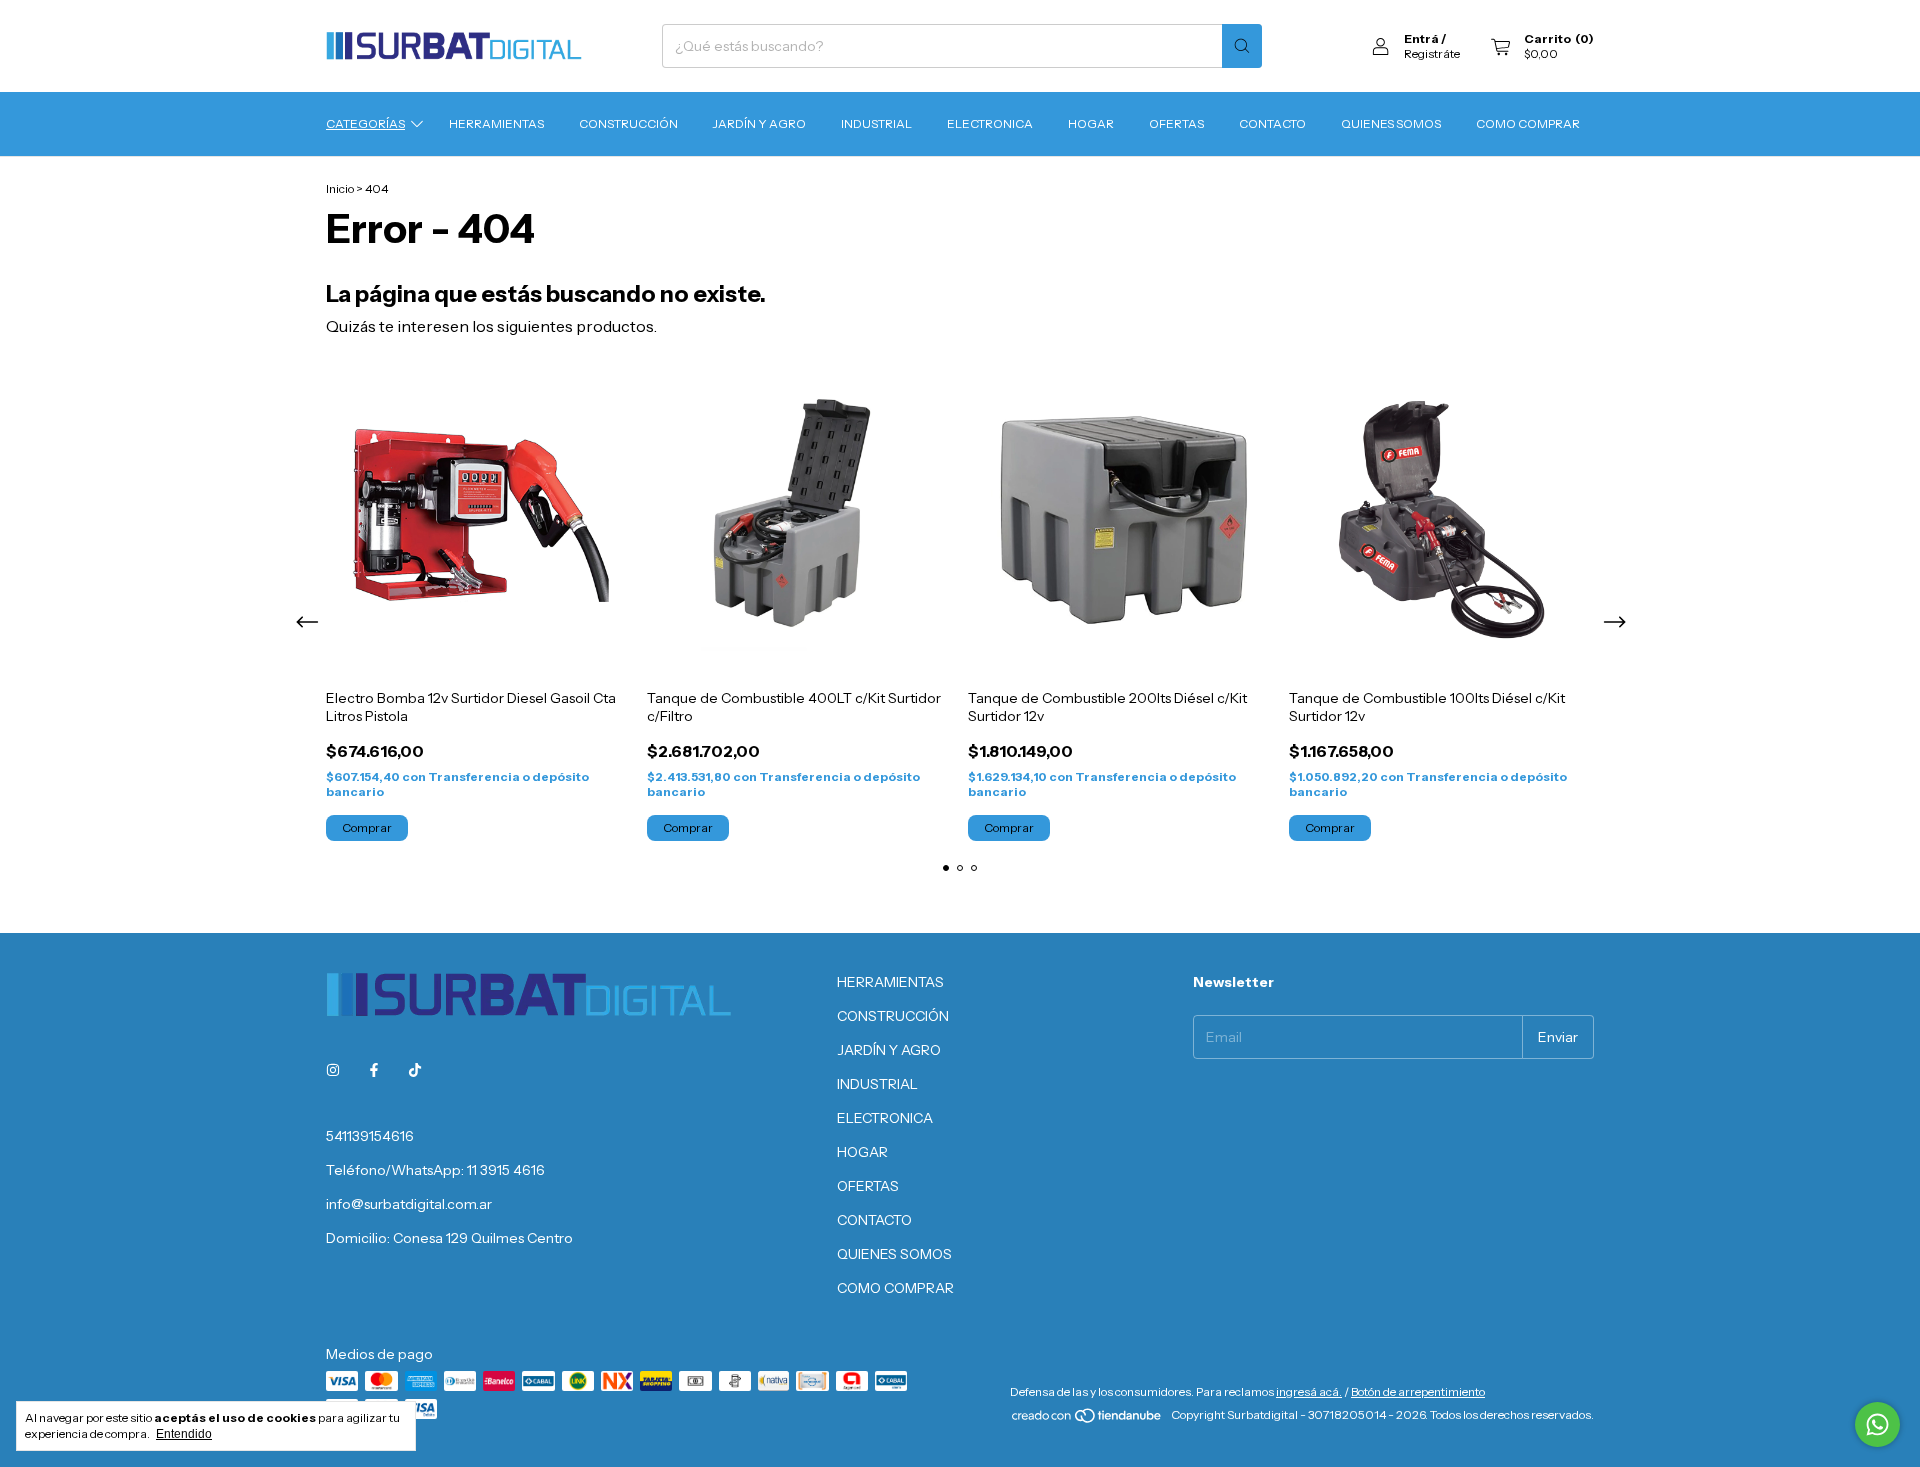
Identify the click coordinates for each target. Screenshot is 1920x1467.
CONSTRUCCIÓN (628, 123)
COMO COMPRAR (1528, 123)
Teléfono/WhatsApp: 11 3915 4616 (435, 1170)
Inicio (340, 188)
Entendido (184, 1434)
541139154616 (370, 1136)
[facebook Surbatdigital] (374, 1070)
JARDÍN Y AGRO (759, 123)
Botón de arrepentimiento (1418, 1391)
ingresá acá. (1309, 1391)
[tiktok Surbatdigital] (415, 1070)
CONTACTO (1272, 123)
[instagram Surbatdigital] (333, 1070)
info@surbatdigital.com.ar (409, 1204)
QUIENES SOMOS (1391, 123)
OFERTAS (1176, 123)
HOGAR (1091, 123)
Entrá (1421, 38)
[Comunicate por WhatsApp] (1877, 1424)
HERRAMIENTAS (496, 123)
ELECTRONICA (990, 123)
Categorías (365, 123)
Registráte (1432, 53)
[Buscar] (1242, 46)
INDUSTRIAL (876, 123)
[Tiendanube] (1087, 1419)
